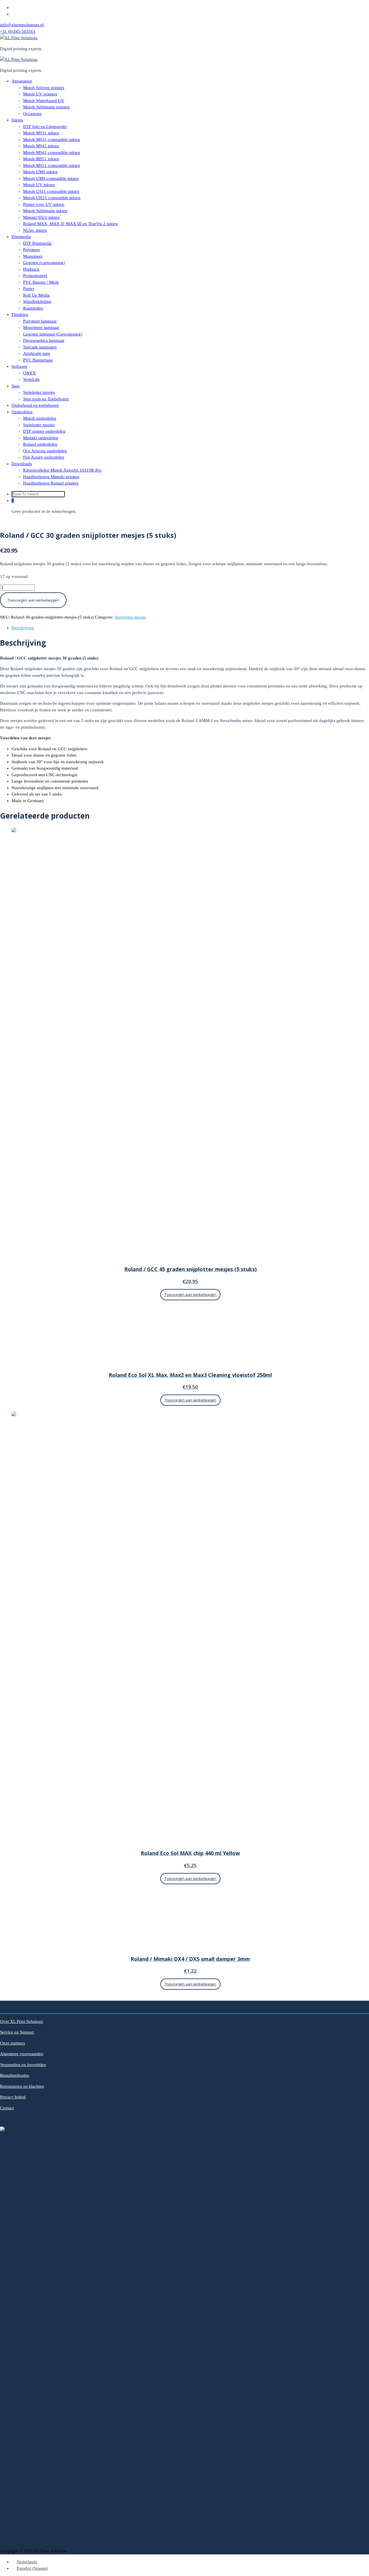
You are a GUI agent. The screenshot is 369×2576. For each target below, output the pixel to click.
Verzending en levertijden (23, 2065)
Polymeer (32, 250)
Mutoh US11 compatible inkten (51, 191)
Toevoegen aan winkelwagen (33, 600)
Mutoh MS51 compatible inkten (52, 165)
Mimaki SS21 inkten (41, 217)
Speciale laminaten (40, 347)
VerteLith (31, 379)
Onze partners (13, 2043)
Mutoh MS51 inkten (41, 159)
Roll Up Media (36, 295)
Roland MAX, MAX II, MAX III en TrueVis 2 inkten (70, 224)
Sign (16, 386)
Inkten (17, 120)
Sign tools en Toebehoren (46, 399)
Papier (29, 289)
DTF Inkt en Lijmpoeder (45, 127)
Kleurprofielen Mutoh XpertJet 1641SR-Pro (62, 470)
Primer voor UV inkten (44, 204)
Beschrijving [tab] (23, 628)
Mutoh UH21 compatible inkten (52, 198)
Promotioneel (35, 276)
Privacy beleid (13, 2097)
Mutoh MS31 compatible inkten (52, 140)
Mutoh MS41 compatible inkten (52, 152)
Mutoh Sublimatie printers (46, 107)
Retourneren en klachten (22, 2086)
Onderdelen (22, 412)
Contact (7, 2108)
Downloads (22, 464)
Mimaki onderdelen (41, 438)
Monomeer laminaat (41, 327)
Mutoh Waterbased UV (44, 101)
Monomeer (33, 256)
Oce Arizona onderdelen (45, 451)
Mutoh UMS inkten (40, 172)
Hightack (31, 269)
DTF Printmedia (37, 243)
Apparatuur (22, 81)
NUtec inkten (35, 230)
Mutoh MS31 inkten (41, 133)
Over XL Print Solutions (21, 2021)
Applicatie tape (37, 353)
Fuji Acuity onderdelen (44, 457)
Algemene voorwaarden (22, 2054)
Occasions (32, 114)
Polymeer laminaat (40, 321)
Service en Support (17, 2032)
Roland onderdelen (40, 444)
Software (19, 366)
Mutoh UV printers (40, 94)
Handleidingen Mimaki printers (51, 477)
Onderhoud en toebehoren (35, 405)
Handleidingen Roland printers (51, 483)
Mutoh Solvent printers (44, 88)
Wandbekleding (37, 301)
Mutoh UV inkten (39, 185)
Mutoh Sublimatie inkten (45, 211)
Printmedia (21, 237)
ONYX (29, 373)
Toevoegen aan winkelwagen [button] (190, 1294)
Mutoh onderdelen (40, 418)
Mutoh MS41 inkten (41, 146)
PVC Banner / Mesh (41, 282)
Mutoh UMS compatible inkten (51, 178)
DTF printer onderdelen (44, 431)
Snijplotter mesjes (39, 392)
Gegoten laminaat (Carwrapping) (53, 334)
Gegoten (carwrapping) (44, 263)
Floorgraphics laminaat (44, 340)
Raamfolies (33, 308)
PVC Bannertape (38, 360)
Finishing (20, 314)
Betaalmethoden (15, 2075)
